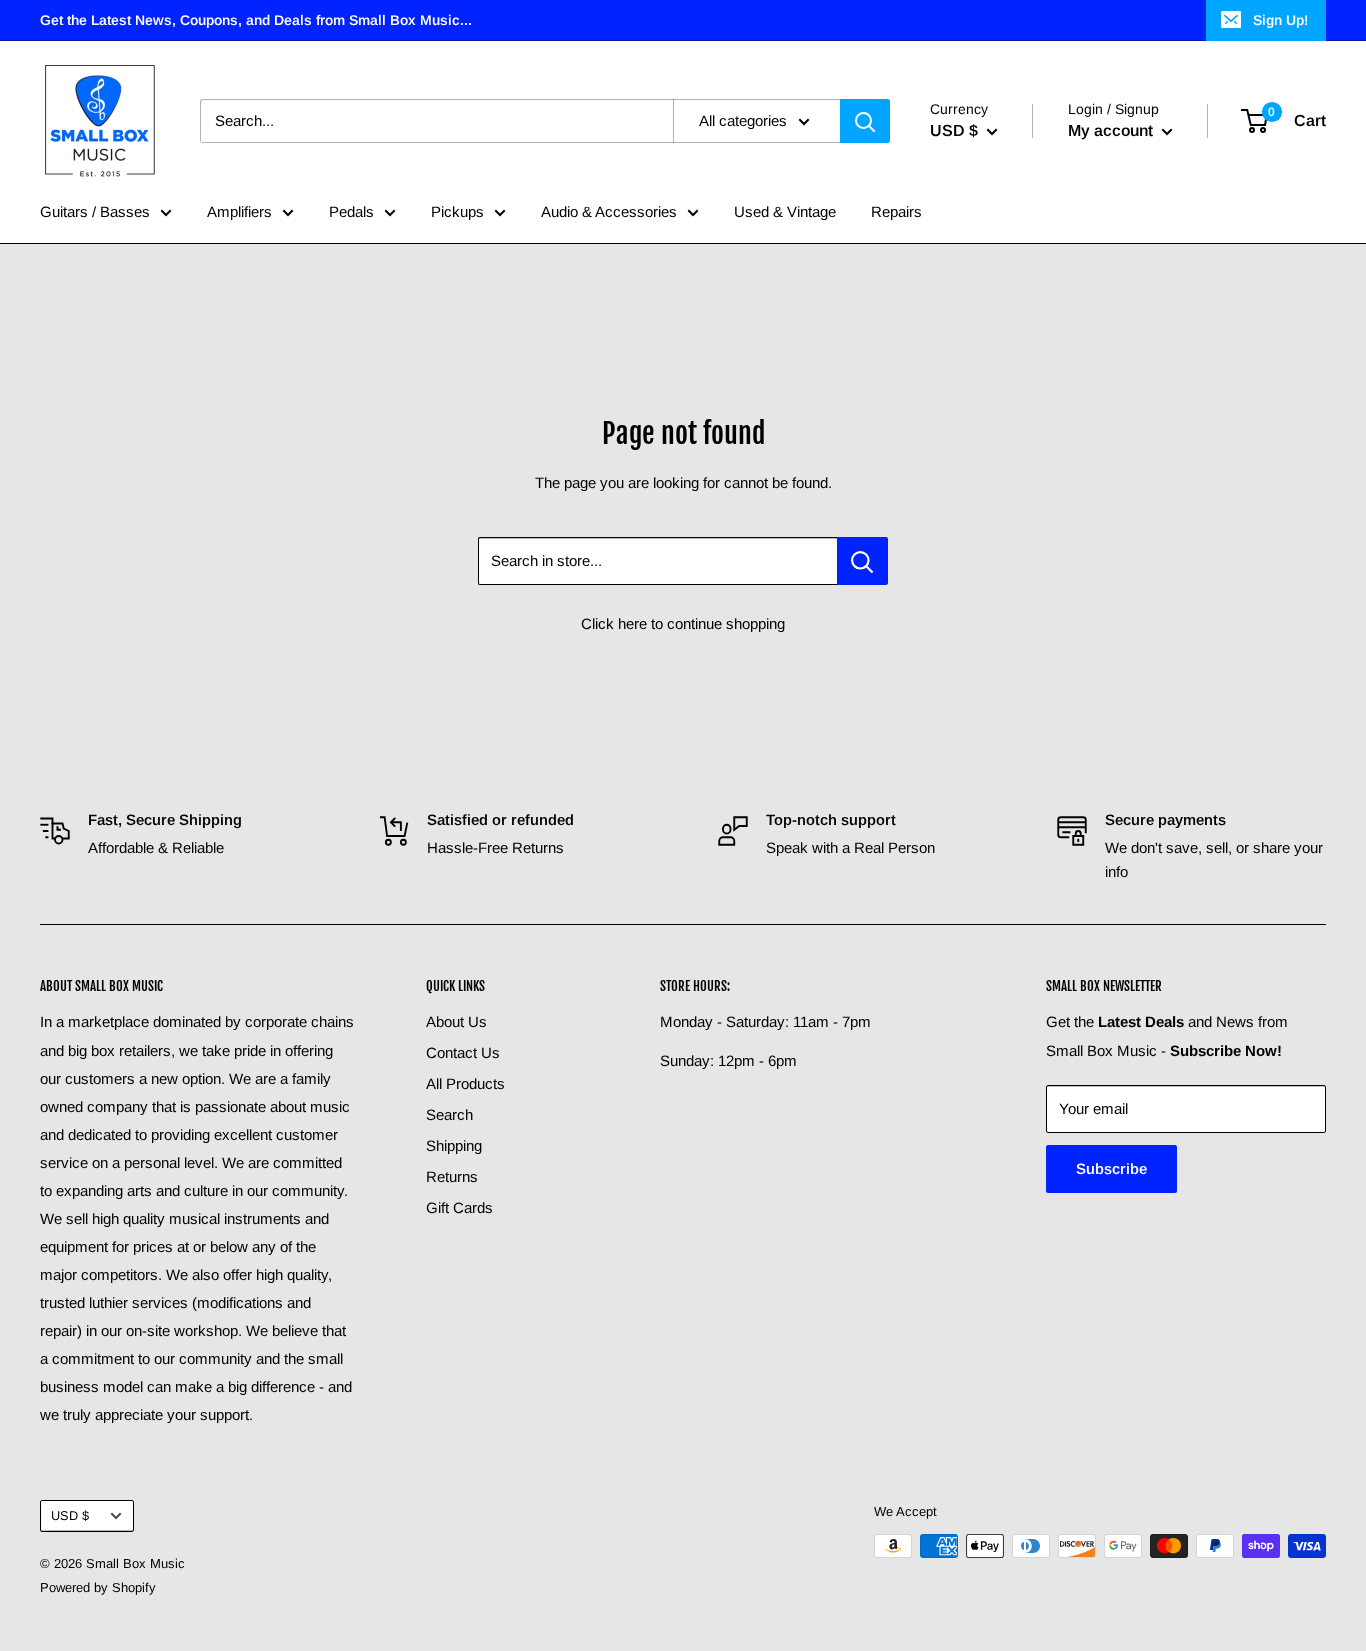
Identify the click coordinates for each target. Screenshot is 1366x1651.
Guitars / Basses (95, 211)
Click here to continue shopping (683, 623)
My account (1112, 130)
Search (449, 1114)
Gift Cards (459, 1207)
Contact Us (463, 1052)
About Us (456, 1021)
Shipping (454, 1145)
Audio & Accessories (609, 211)
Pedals (351, 211)
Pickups (457, 211)
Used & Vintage (785, 211)
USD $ (70, 1515)
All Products (465, 1083)
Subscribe (1111, 1168)
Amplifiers (239, 211)
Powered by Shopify (98, 1587)
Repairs (896, 211)
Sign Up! (1280, 20)
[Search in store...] (862, 561)
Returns (452, 1176)
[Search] (865, 121)
